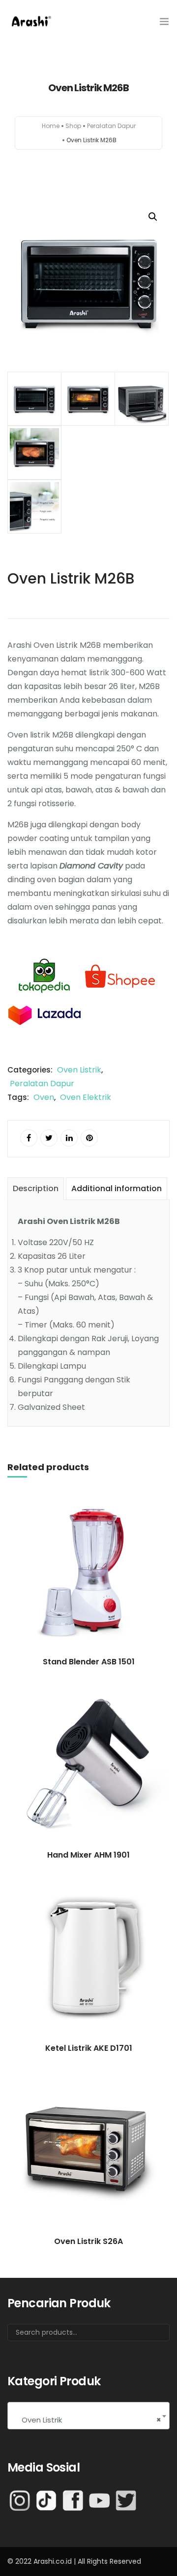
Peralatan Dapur (111, 126)
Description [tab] (36, 1188)
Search (149, 2336)
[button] (153, 217)
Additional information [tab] (117, 1188)
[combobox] (88, 2416)
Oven (44, 1097)
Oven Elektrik (86, 1097)
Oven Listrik (79, 1070)
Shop (73, 126)
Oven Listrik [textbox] (88, 2420)
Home (51, 126)
